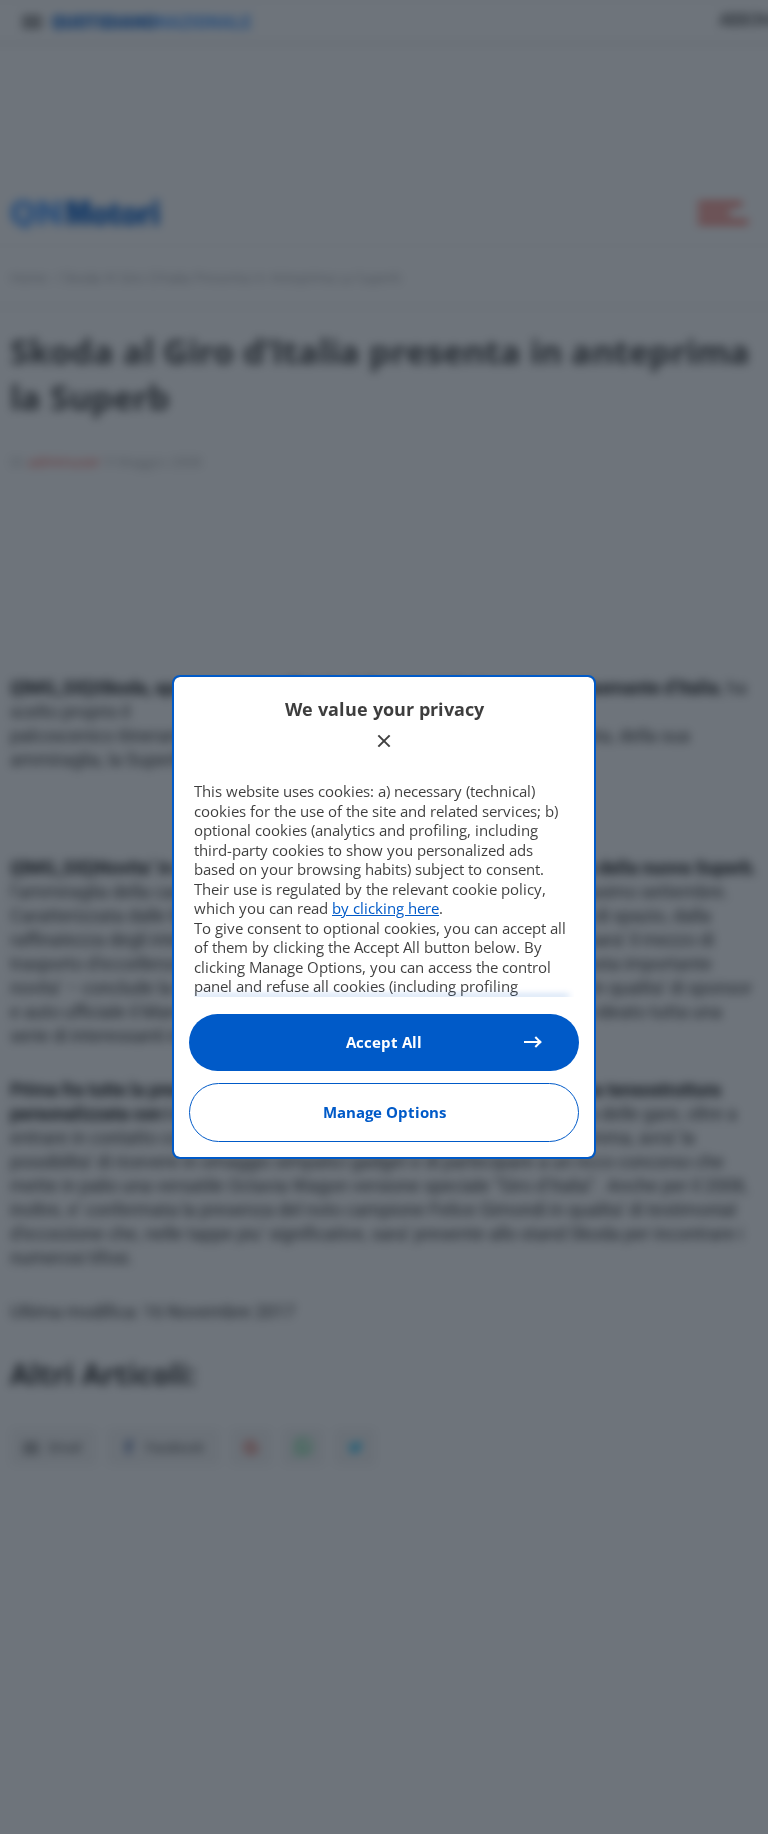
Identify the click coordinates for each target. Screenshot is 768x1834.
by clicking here (385, 908)
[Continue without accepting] (384, 741)
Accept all (384, 1042)
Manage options (384, 1112)
